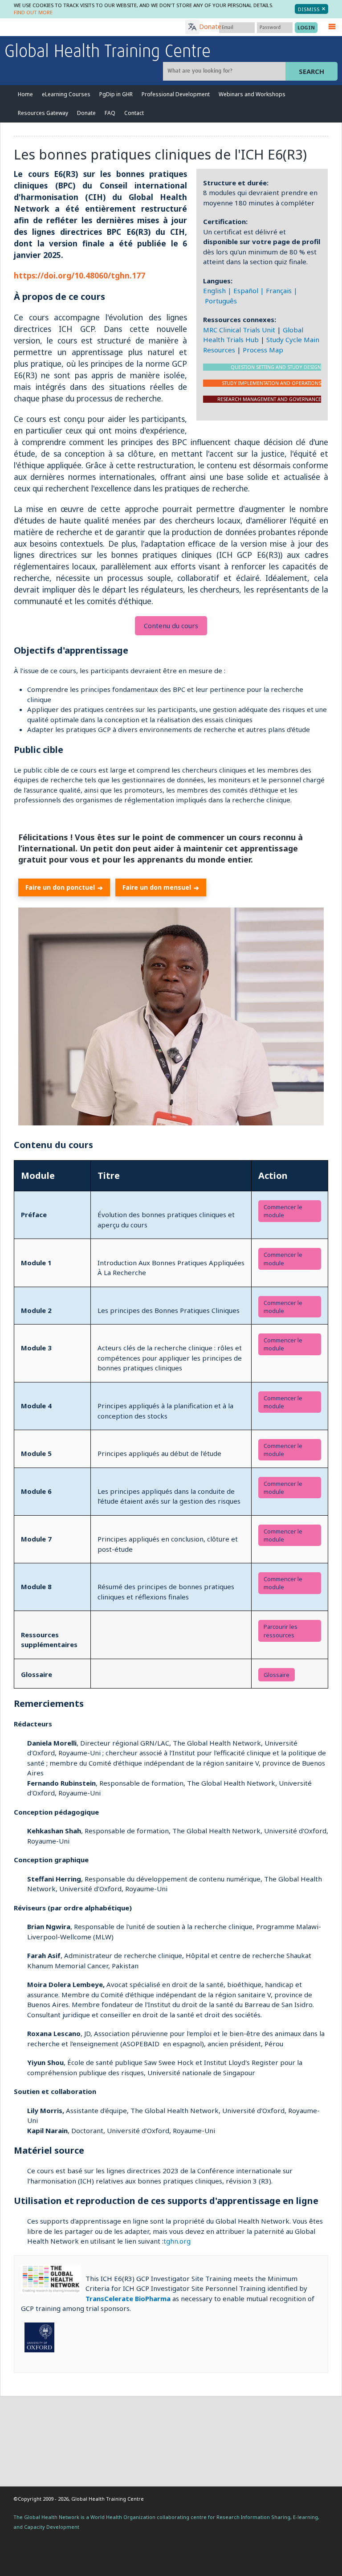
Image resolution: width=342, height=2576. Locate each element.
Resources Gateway (43, 113)
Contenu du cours (171, 626)
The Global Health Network (71, 27)
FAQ (110, 113)
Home (25, 94)
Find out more (33, 12)
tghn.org (177, 2241)
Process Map (263, 350)
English (214, 290)
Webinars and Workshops (252, 94)
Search (311, 71)
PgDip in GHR (116, 94)
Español (246, 290)
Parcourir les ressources (281, 1631)
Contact (134, 113)
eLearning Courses (66, 94)
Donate (210, 27)
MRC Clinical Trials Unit (239, 330)
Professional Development (176, 94)
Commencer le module (283, 1259)
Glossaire (277, 1675)
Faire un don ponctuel (64, 887)
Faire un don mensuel (161, 887)
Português (221, 301)
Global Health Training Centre (108, 52)
